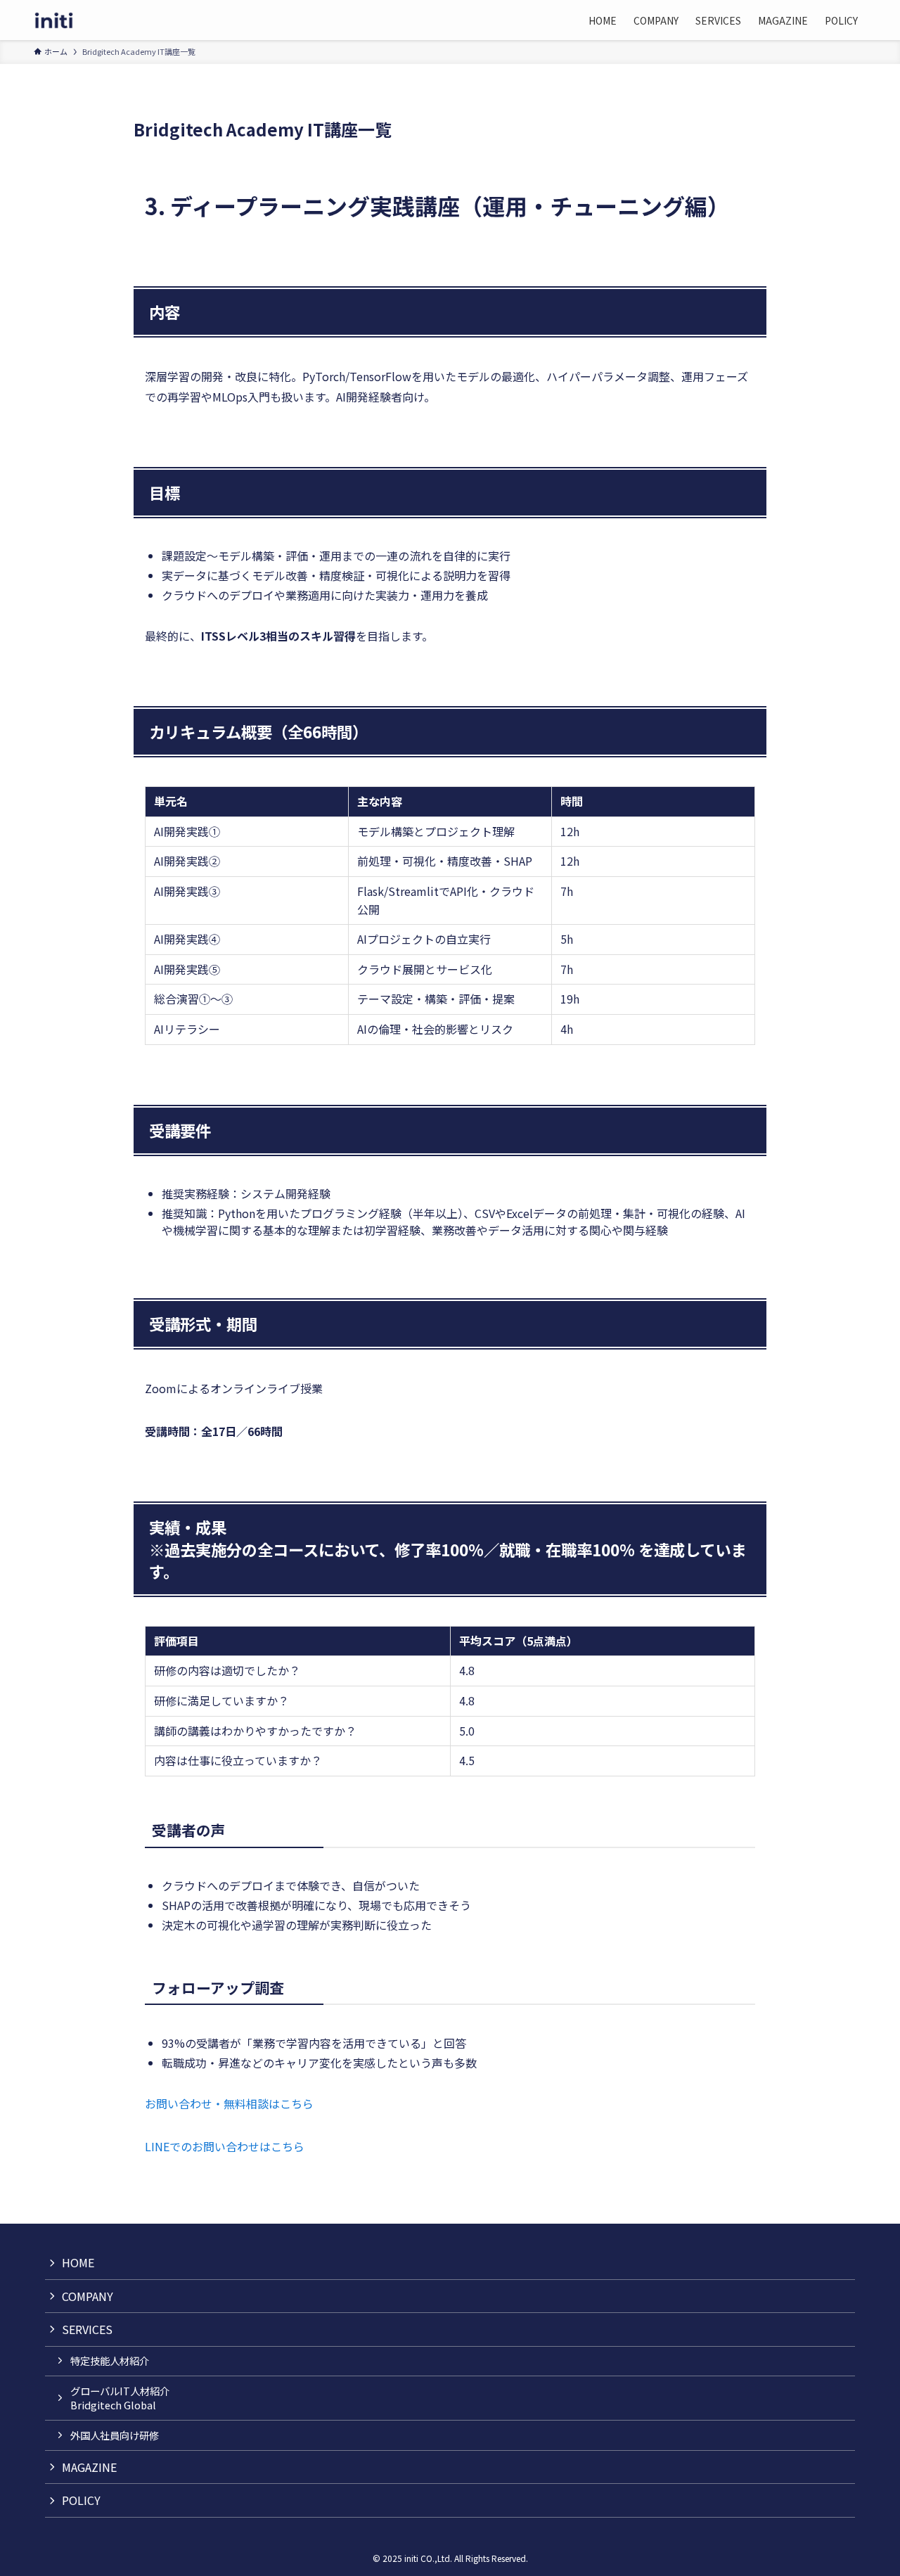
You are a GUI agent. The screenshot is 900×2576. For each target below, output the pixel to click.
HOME (78, 2262)
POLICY (81, 2500)
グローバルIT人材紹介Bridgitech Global (120, 2398)
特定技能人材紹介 (110, 2360)
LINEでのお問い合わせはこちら (225, 2146)
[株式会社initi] (54, 20)
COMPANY (88, 2296)
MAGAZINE (89, 2467)
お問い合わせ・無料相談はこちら (229, 2103)
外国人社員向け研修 (115, 2435)
